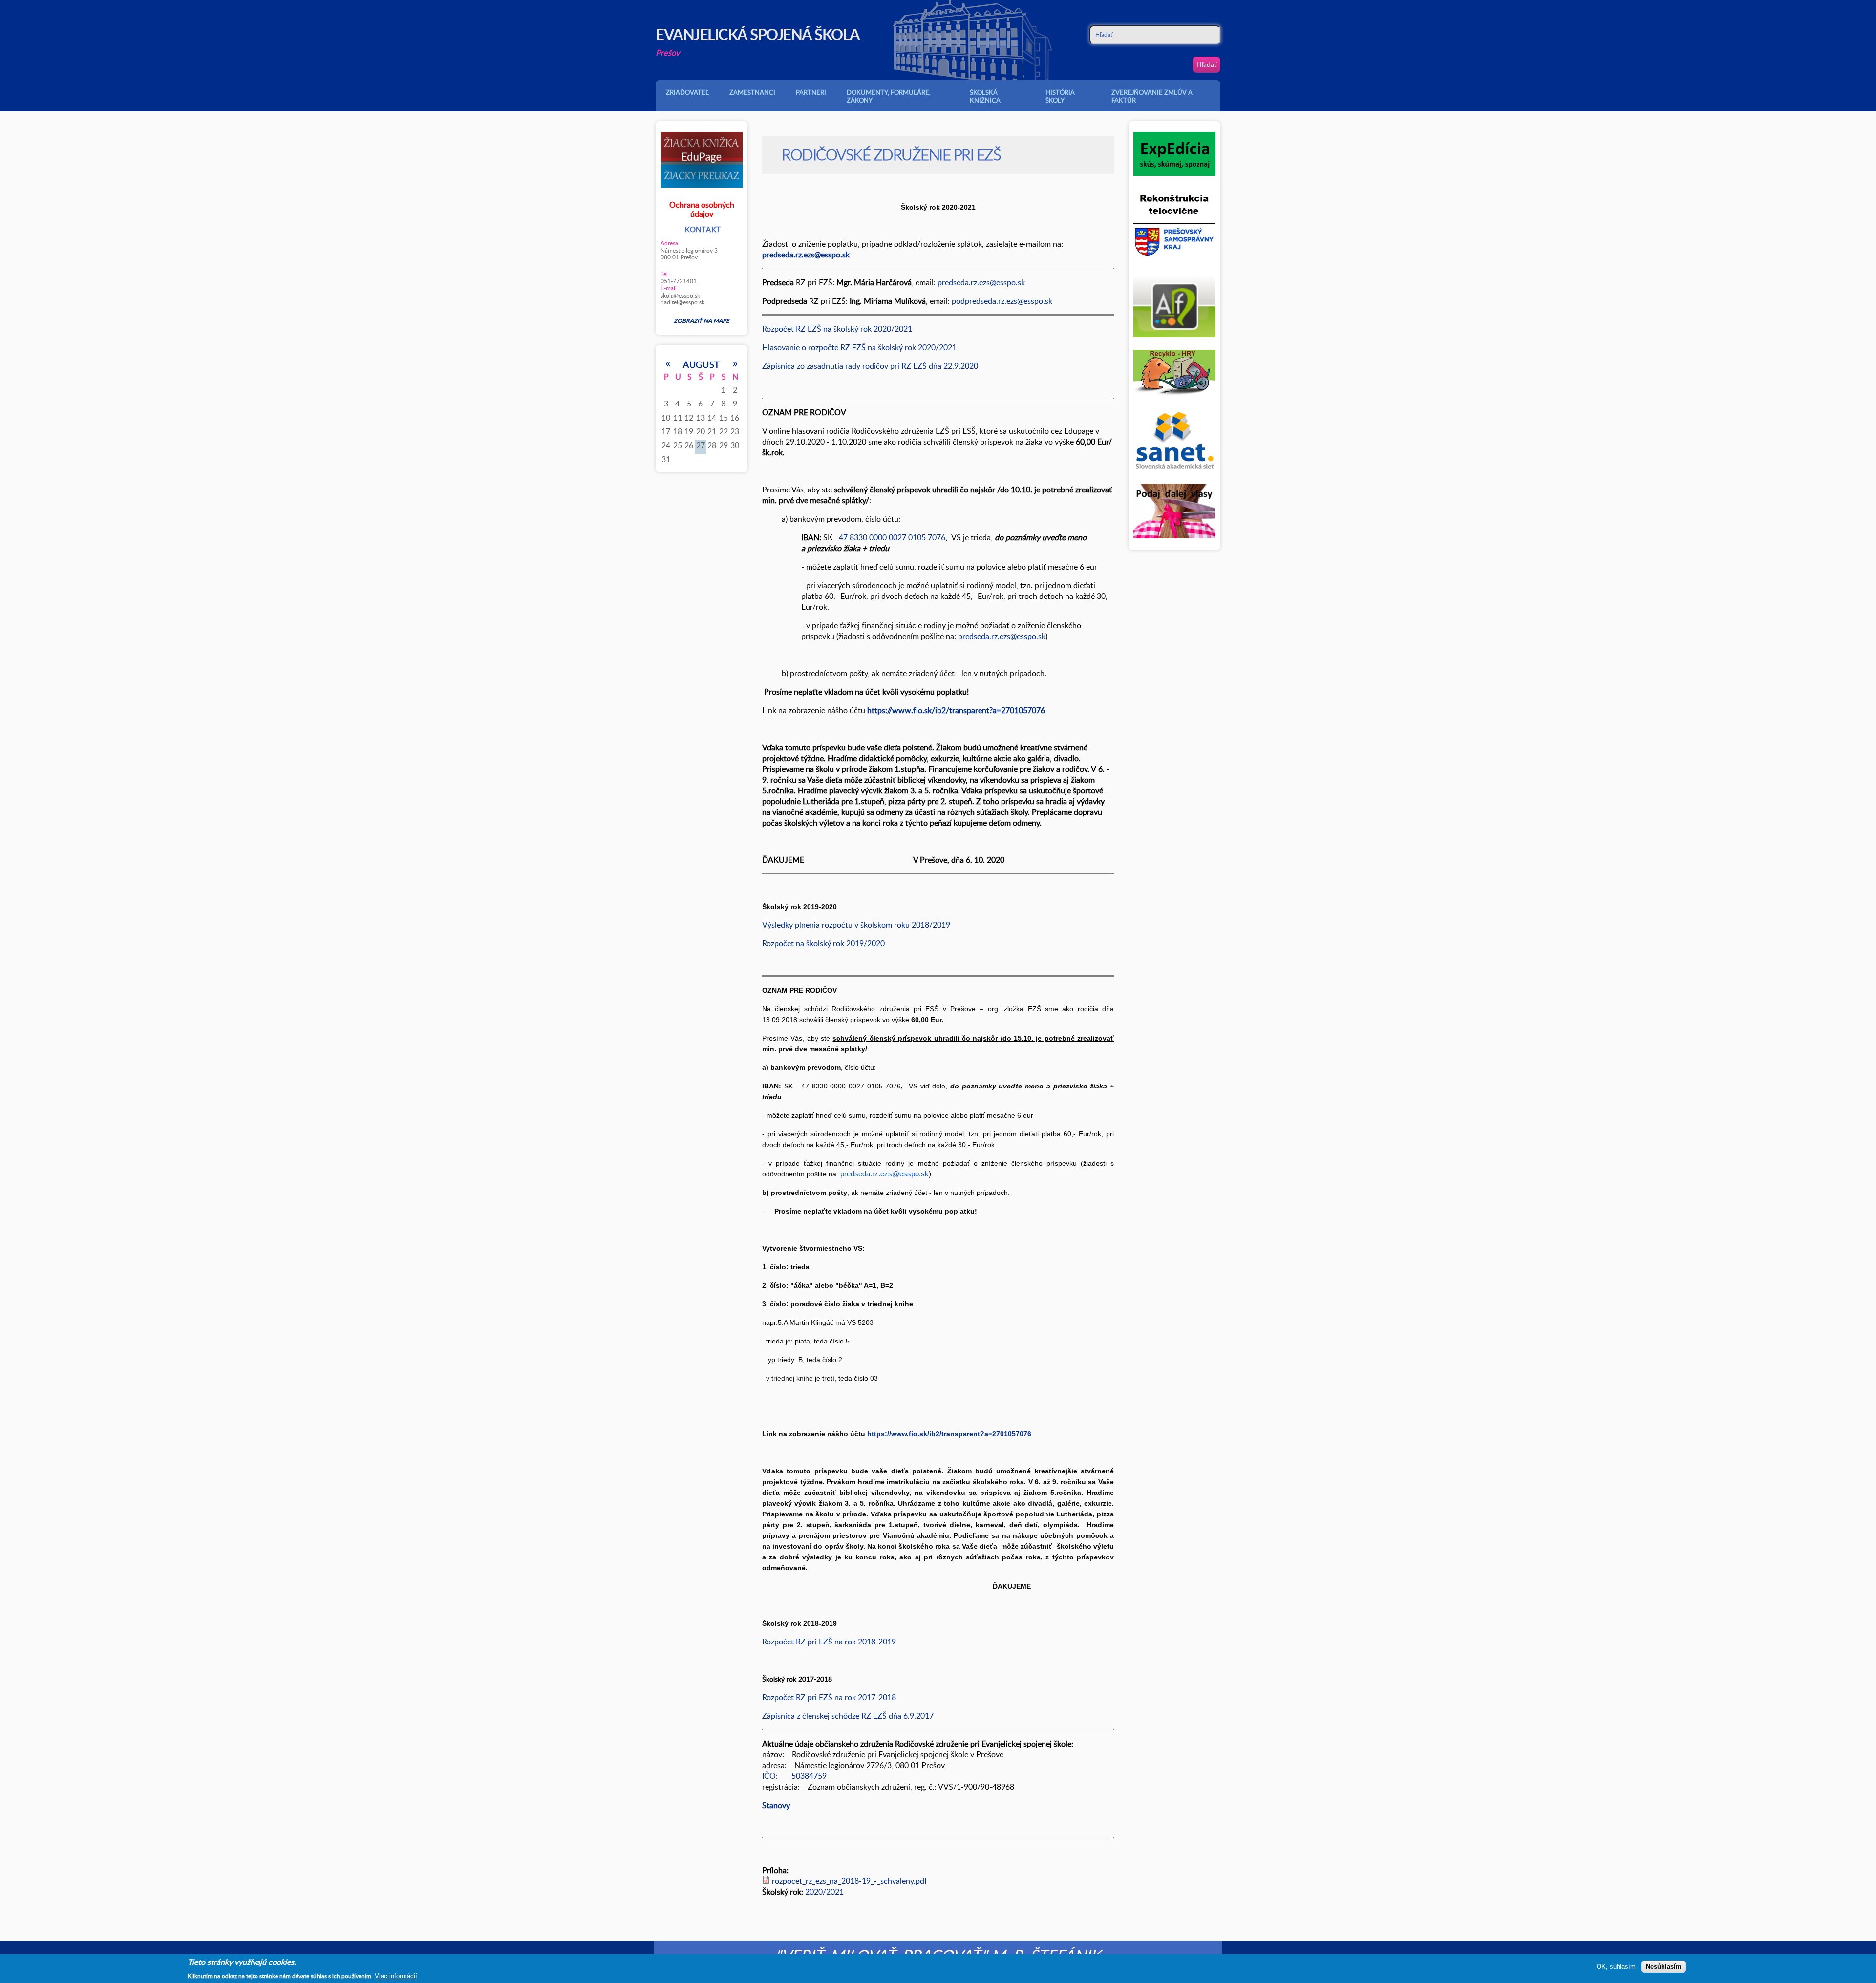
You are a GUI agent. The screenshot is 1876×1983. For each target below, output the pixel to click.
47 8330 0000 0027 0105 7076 (891, 537)
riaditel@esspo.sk (682, 302)
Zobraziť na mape (702, 320)
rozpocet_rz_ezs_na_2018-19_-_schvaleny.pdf (850, 1881)
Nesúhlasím (1664, 1967)
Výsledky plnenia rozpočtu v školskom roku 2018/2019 (856, 925)
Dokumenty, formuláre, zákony (889, 96)
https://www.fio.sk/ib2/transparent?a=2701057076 (949, 1434)
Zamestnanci (752, 92)
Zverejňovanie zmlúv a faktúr (1152, 96)
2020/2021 (824, 1892)
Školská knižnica (985, 96)
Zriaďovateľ (687, 92)
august (702, 364)
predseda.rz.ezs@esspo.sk (981, 282)
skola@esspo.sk (680, 295)
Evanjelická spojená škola (758, 34)
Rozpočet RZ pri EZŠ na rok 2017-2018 (829, 1697)
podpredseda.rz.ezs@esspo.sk (1002, 301)
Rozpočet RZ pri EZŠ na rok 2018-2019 (830, 1642)
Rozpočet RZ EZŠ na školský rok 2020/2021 (837, 329)
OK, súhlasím (1616, 1967)
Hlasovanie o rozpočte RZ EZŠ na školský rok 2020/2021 (859, 347)
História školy (1060, 96)
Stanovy (776, 1805)
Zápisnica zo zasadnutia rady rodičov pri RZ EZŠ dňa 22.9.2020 (870, 366)
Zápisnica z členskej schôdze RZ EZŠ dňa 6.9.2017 (848, 1716)
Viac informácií (396, 1976)
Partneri (811, 92)
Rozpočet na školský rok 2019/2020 (823, 943)
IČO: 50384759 (794, 1776)
